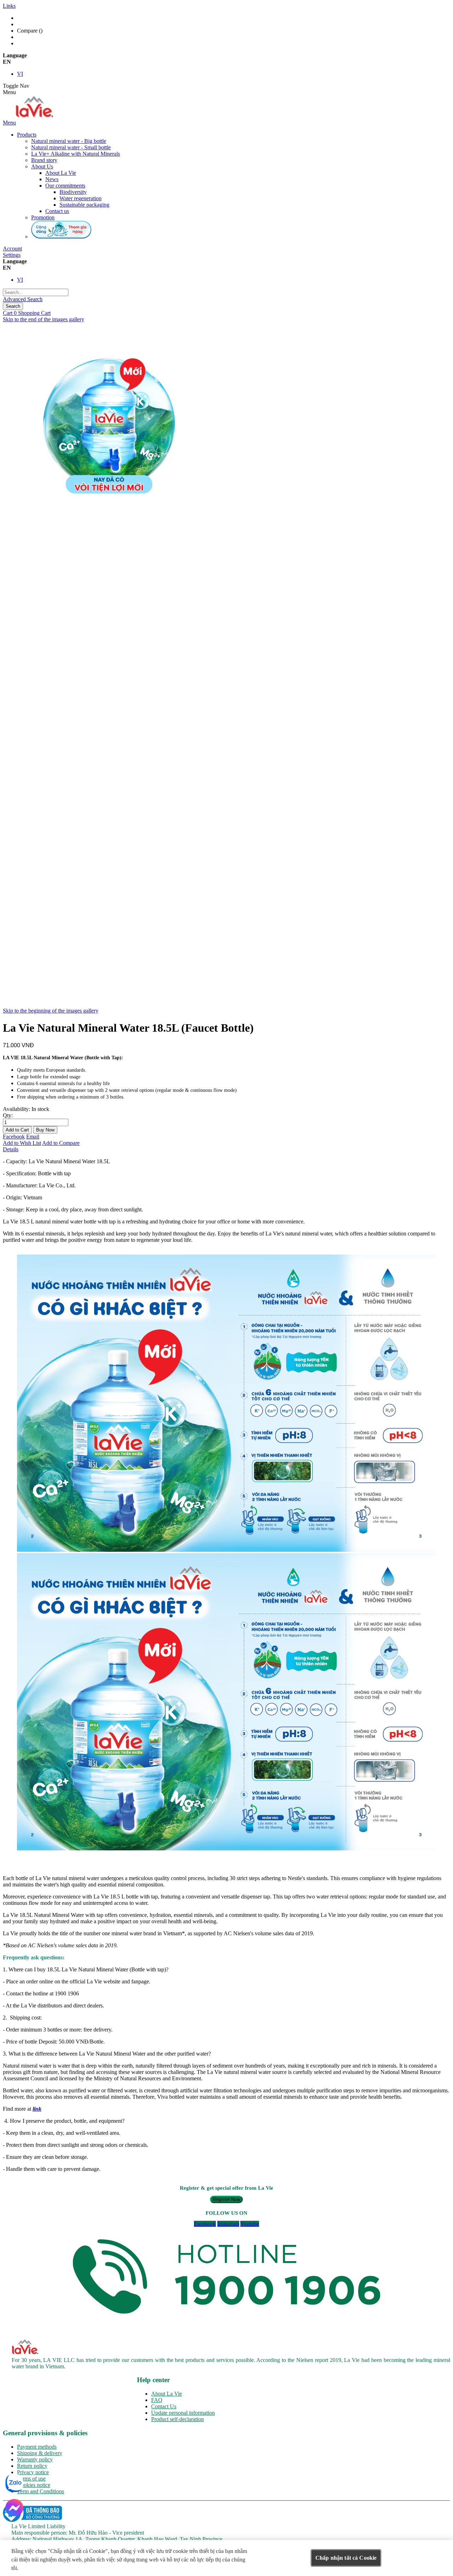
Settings (12, 255)
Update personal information (183, 2413)
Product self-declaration (177, 2419)
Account (12, 249)
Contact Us (164, 2406)
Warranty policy (35, 2459)
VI (20, 74)
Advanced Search (23, 299)
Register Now (226, 2199)
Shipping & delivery (40, 2453)
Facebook (14, 1137)
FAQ (157, 2400)
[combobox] (36, 292)
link (37, 2109)
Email (33, 1137)
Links (9, 6)
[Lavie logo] (33, 116)
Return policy (32, 2466)
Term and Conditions (41, 2491)
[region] (226, 2558)
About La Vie (167, 2394)
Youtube (250, 2224)
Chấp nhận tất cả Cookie (346, 2558)
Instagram (228, 2224)
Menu (9, 123)
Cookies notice (34, 2485)
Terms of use (31, 2479)
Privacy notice (33, 2472)
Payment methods (37, 2447)
